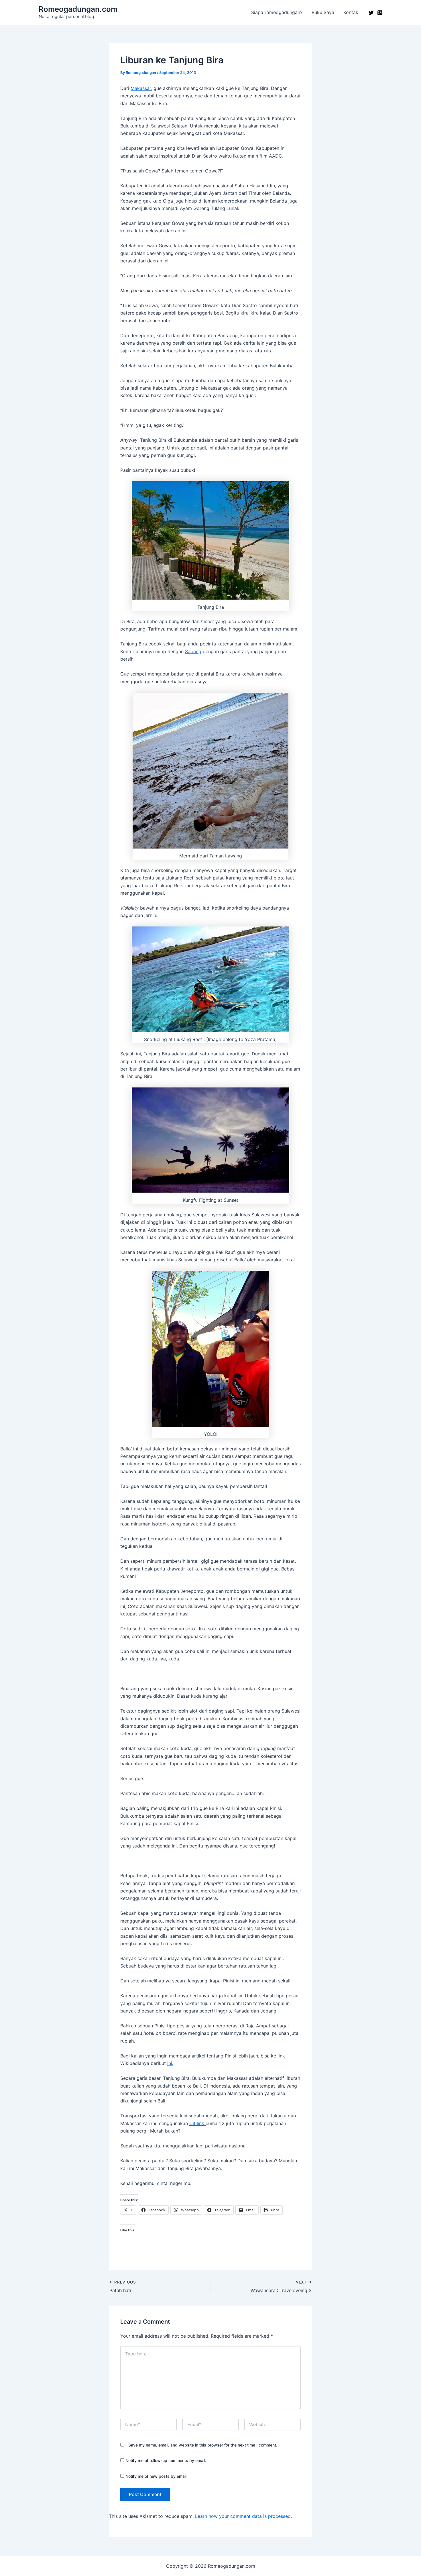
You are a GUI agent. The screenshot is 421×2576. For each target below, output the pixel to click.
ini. (170, 2063)
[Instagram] (380, 13)
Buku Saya (323, 12)
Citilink (197, 2123)
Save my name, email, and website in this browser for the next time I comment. (203, 2445)
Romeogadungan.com (78, 9)
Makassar (141, 88)
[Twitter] (371, 13)
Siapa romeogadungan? (277, 12)
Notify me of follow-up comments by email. (166, 2460)
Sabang (193, 651)
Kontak (351, 12)
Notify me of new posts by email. (157, 2476)
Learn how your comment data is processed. (243, 2516)
